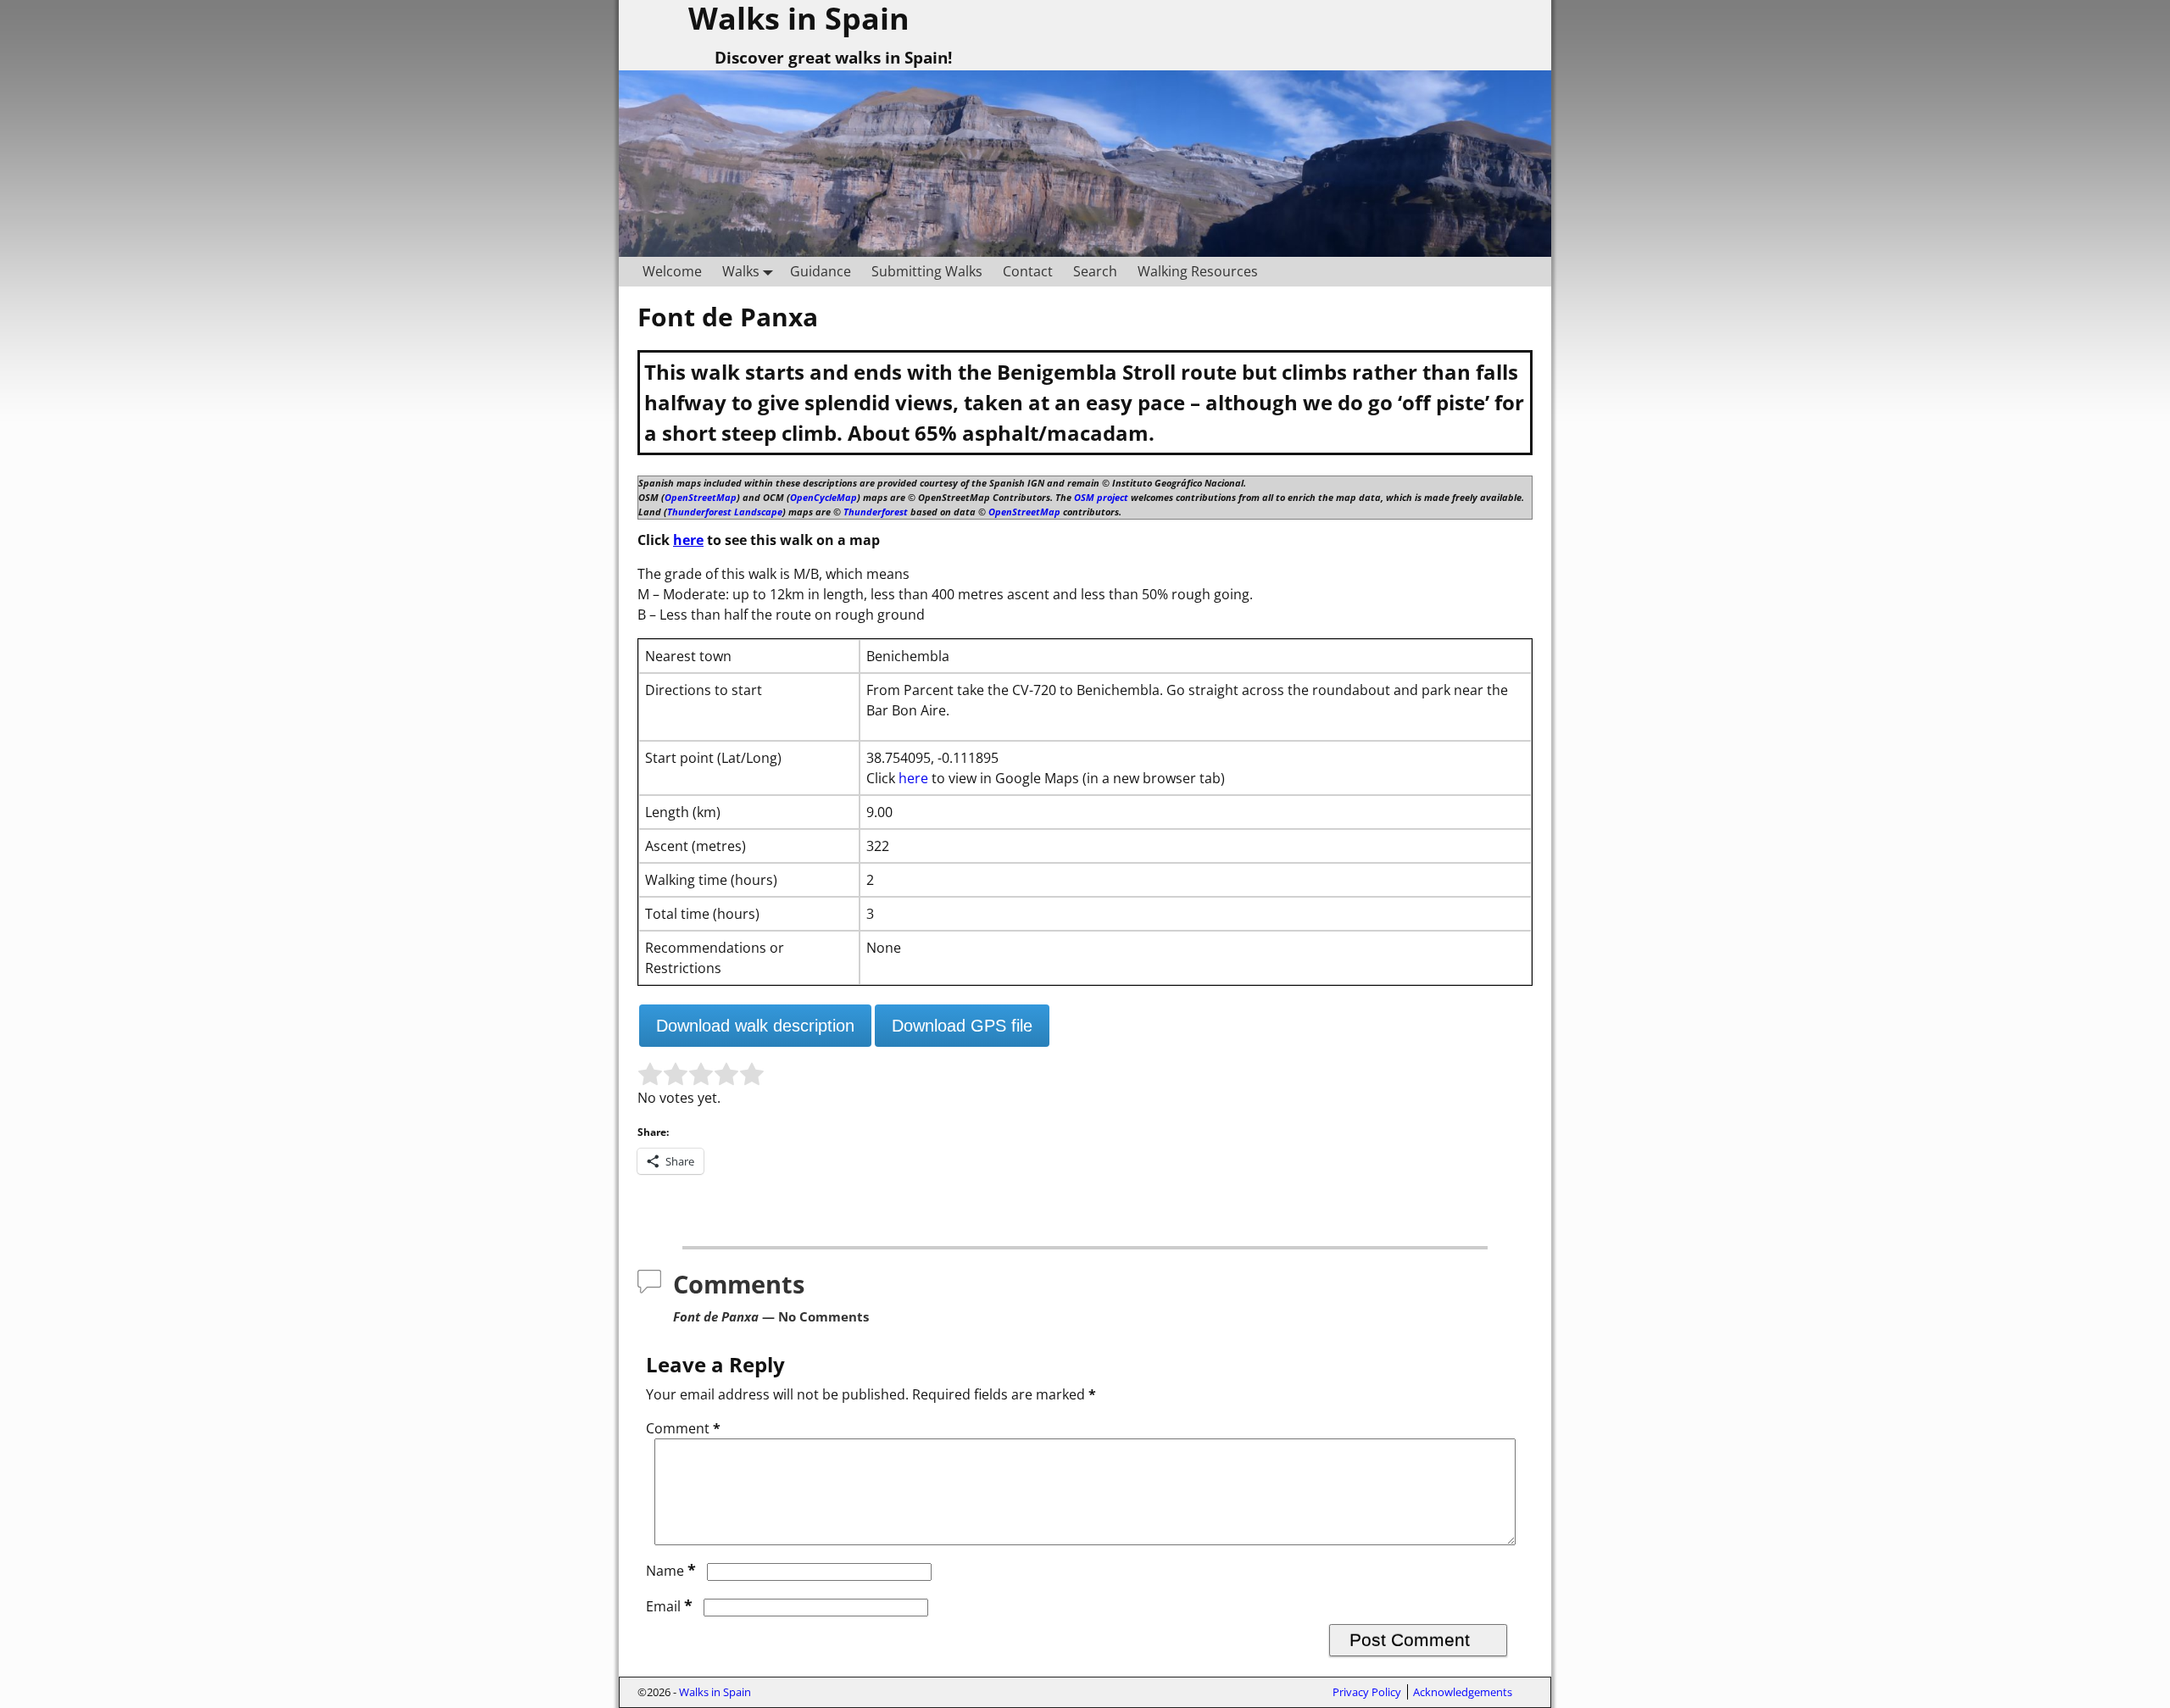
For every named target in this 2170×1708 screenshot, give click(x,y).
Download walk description (755, 1026)
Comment (683, 1428)
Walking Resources (1198, 271)
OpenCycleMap (823, 497)
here (688, 540)
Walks (741, 271)
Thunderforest (876, 512)
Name (671, 1571)
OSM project (1101, 497)
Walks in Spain (715, 1692)
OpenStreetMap (701, 497)
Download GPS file (962, 1026)
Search (1095, 271)
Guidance (821, 271)
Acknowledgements (1463, 1692)
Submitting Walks (927, 271)
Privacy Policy (1367, 1692)
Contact (1028, 271)
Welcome (672, 271)
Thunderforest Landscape (725, 512)
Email (669, 1606)
